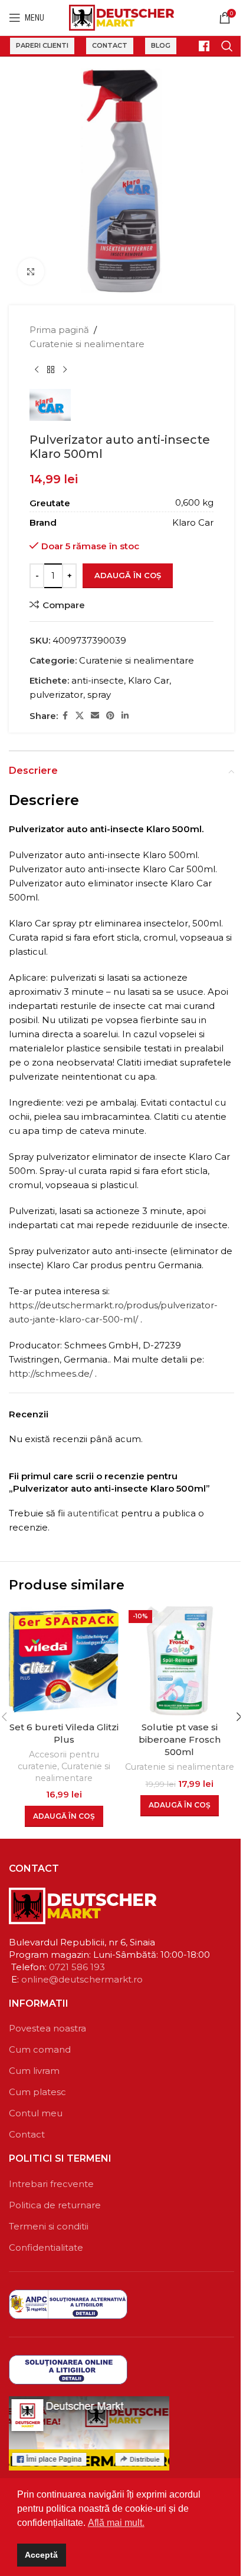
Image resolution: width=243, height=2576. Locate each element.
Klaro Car (149, 680)
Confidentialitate (46, 2247)
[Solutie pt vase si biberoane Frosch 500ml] (179, 1661)
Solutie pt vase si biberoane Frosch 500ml (180, 1739)
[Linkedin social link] (125, 716)
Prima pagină (59, 330)
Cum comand (40, 2049)
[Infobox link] (199, 46)
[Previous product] (37, 370)
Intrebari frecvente (51, 2184)
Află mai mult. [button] (116, 2523)
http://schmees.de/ (51, 1373)
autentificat (93, 1513)
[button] (64, 1816)
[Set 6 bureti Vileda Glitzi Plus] (64, 1661)
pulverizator (56, 695)
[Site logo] (122, 17)
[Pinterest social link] (110, 716)
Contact (110, 45)
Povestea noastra (47, 2028)
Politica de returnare (55, 2205)
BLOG (161, 45)
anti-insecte (98, 680)
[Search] (227, 46)
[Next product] (65, 370)
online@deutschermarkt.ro (82, 1979)
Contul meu (36, 2113)
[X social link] (80, 716)
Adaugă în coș (128, 575)
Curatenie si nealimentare (87, 344)
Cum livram (34, 2071)
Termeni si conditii (49, 2226)
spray (99, 695)
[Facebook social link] (65, 716)
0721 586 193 (77, 1967)
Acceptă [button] (41, 2555)
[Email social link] (95, 716)
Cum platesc (37, 2092)
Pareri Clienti (42, 45)
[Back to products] (51, 370)
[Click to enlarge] (31, 271)
